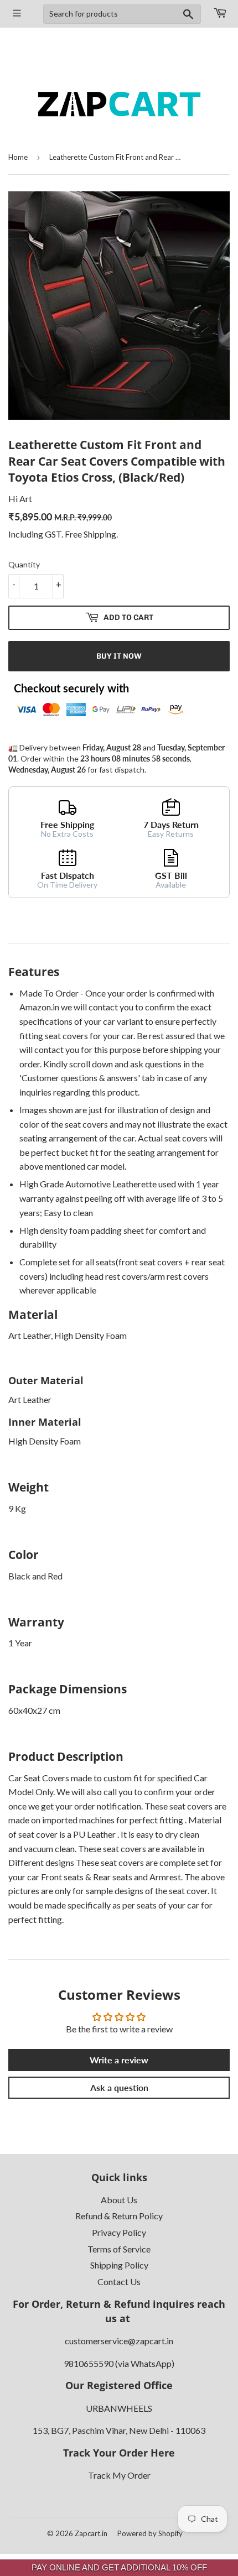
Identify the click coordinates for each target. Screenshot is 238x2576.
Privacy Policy (119, 2232)
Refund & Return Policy (119, 2216)
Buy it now (119, 656)
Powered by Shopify (150, 2533)
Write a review (119, 2060)
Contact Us (119, 2282)
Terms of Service (119, 2249)
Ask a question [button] (119, 2087)
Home (18, 157)
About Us (119, 2200)
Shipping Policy (119, 2265)
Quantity (24, 564)
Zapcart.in (91, 2533)
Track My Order (119, 2475)
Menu (17, 14)
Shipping (100, 534)
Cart (219, 14)
